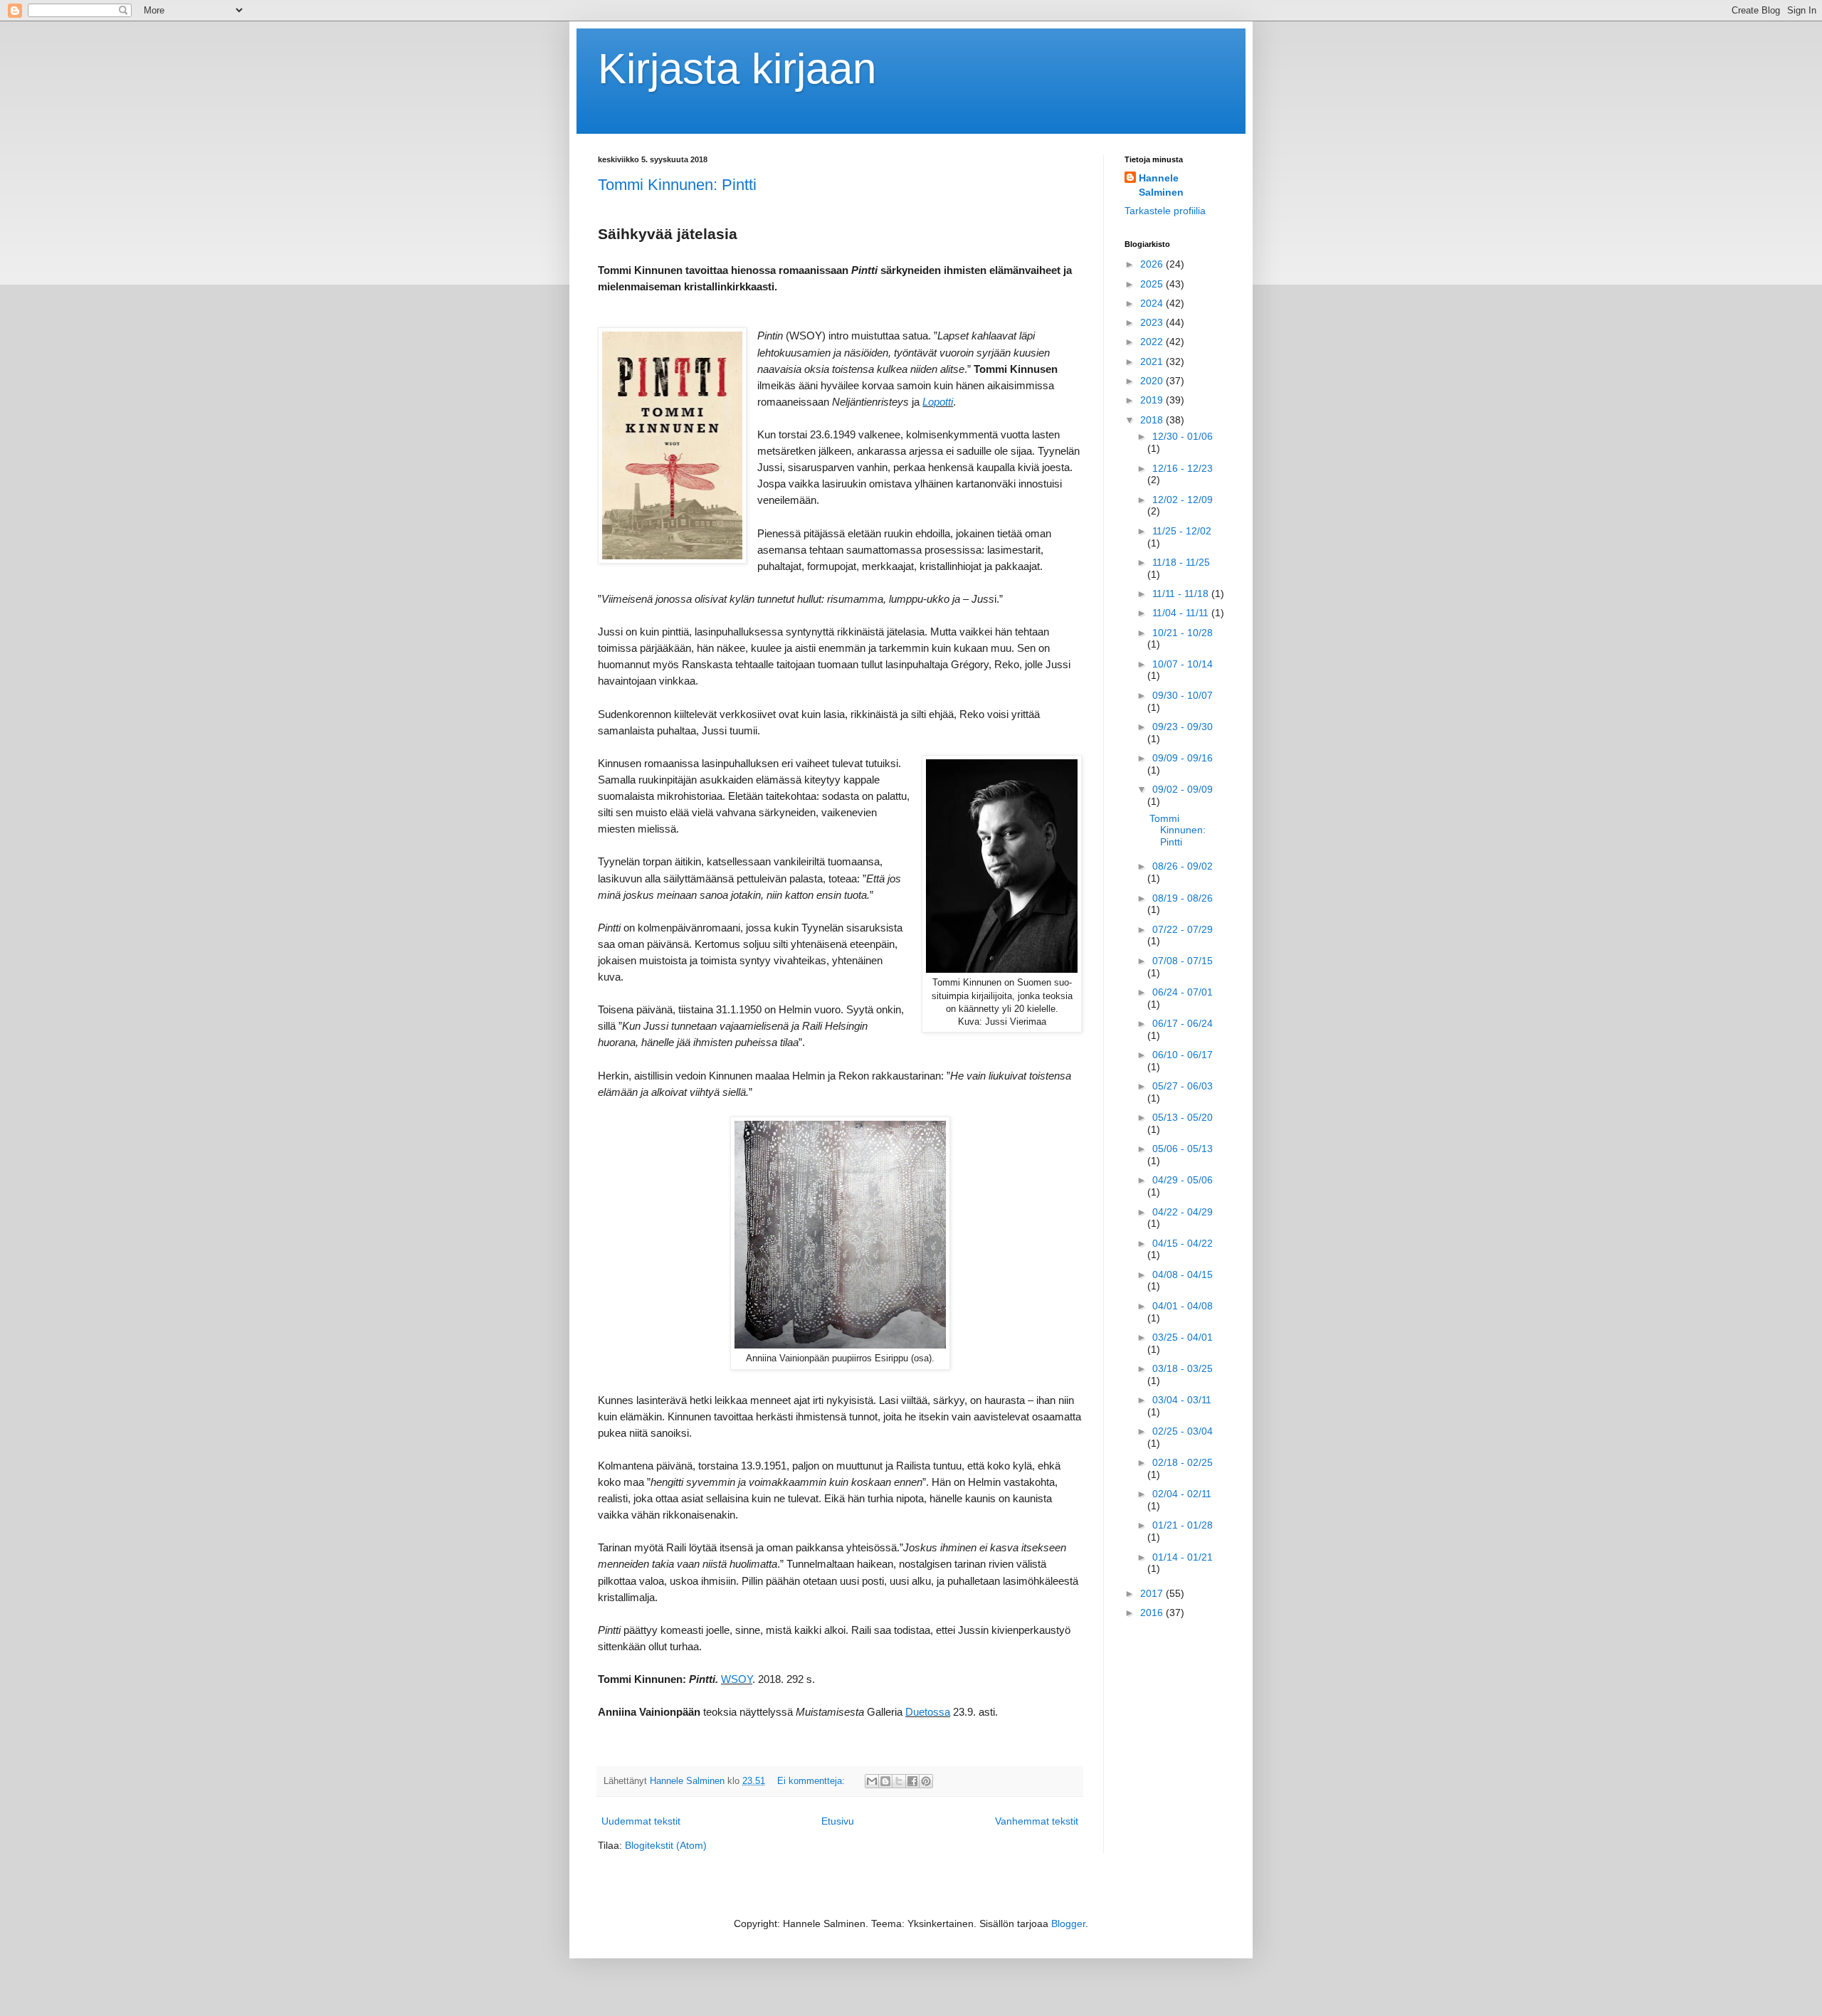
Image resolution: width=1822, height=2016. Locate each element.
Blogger (1068, 1923)
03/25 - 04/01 (1183, 1337)
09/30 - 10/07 (1183, 695)
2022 (1153, 342)
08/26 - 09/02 (1183, 866)
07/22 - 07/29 (1183, 929)
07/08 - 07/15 (1183, 961)
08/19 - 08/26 (1183, 898)
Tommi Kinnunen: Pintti (677, 185)
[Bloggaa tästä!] (885, 1781)
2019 (1153, 400)
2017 (1153, 1593)
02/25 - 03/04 (1183, 1431)
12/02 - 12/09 (1183, 500)
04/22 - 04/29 (1183, 1212)
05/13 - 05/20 (1183, 1117)
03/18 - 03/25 (1183, 1368)
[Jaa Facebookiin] (912, 1781)
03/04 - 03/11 (1182, 1400)
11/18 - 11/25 (1181, 562)
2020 (1153, 381)
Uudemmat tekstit (641, 1821)
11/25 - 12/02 (1182, 531)
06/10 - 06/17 (1183, 1055)
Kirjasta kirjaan (737, 69)
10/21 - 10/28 (1183, 633)
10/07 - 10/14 (1183, 664)
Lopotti (938, 402)
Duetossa (928, 1712)
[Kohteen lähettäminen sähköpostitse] (872, 1781)
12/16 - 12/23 (1183, 468)
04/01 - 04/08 (1183, 1306)
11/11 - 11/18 (1182, 593)
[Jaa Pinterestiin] (926, 1781)
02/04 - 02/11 (1182, 1494)
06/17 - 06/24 (1183, 1023)
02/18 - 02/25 (1183, 1462)
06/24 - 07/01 (1183, 992)
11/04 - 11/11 (1182, 613)
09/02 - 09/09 (1183, 789)
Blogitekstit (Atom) (666, 1845)
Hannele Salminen (1161, 185)
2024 (1153, 303)
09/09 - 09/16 (1183, 758)
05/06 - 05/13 (1183, 1149)
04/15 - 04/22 (1183, 1243)
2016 (1153, 1613)
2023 (1153, 322)
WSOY (737, 1679)
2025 (1153, 284)
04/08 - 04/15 (1183, 1274)
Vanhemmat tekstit (1037, 1821)
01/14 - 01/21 (1183, 1557)
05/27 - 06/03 (1183, 1086)
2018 (1153, 420)
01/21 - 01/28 (1183, 1525)
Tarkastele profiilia (1165, 211)
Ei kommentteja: (812, 1781)
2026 (1153, 264)
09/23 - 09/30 (1183, 727)
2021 (1153, 361)
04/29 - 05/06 (1183, 1180)
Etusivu (838, 1821)
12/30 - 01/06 (1183, 436)
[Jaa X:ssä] (899, 1781)
